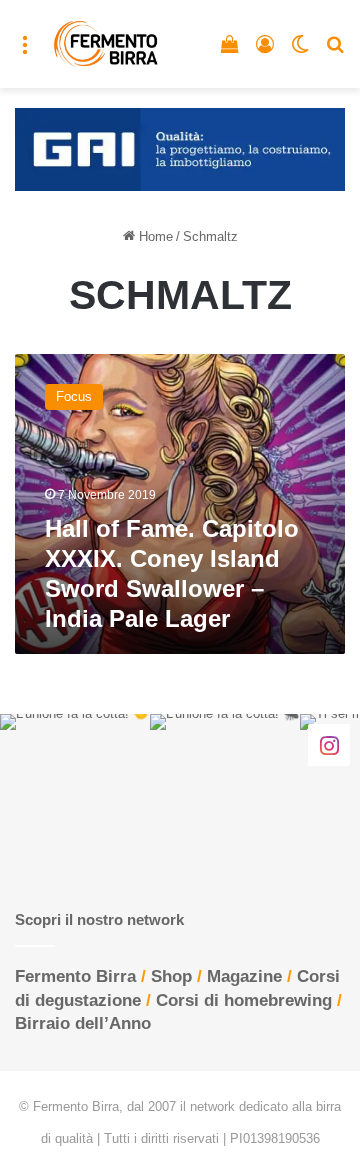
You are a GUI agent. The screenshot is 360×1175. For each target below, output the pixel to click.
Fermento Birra (75, 976)
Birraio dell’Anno (83, 1023)
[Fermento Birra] (106, 44)
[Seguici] (329, 744)
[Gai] (180, 148)
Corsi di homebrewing (244, 1000)
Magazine (244, 976)
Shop (171, 976)
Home (154, 236)
